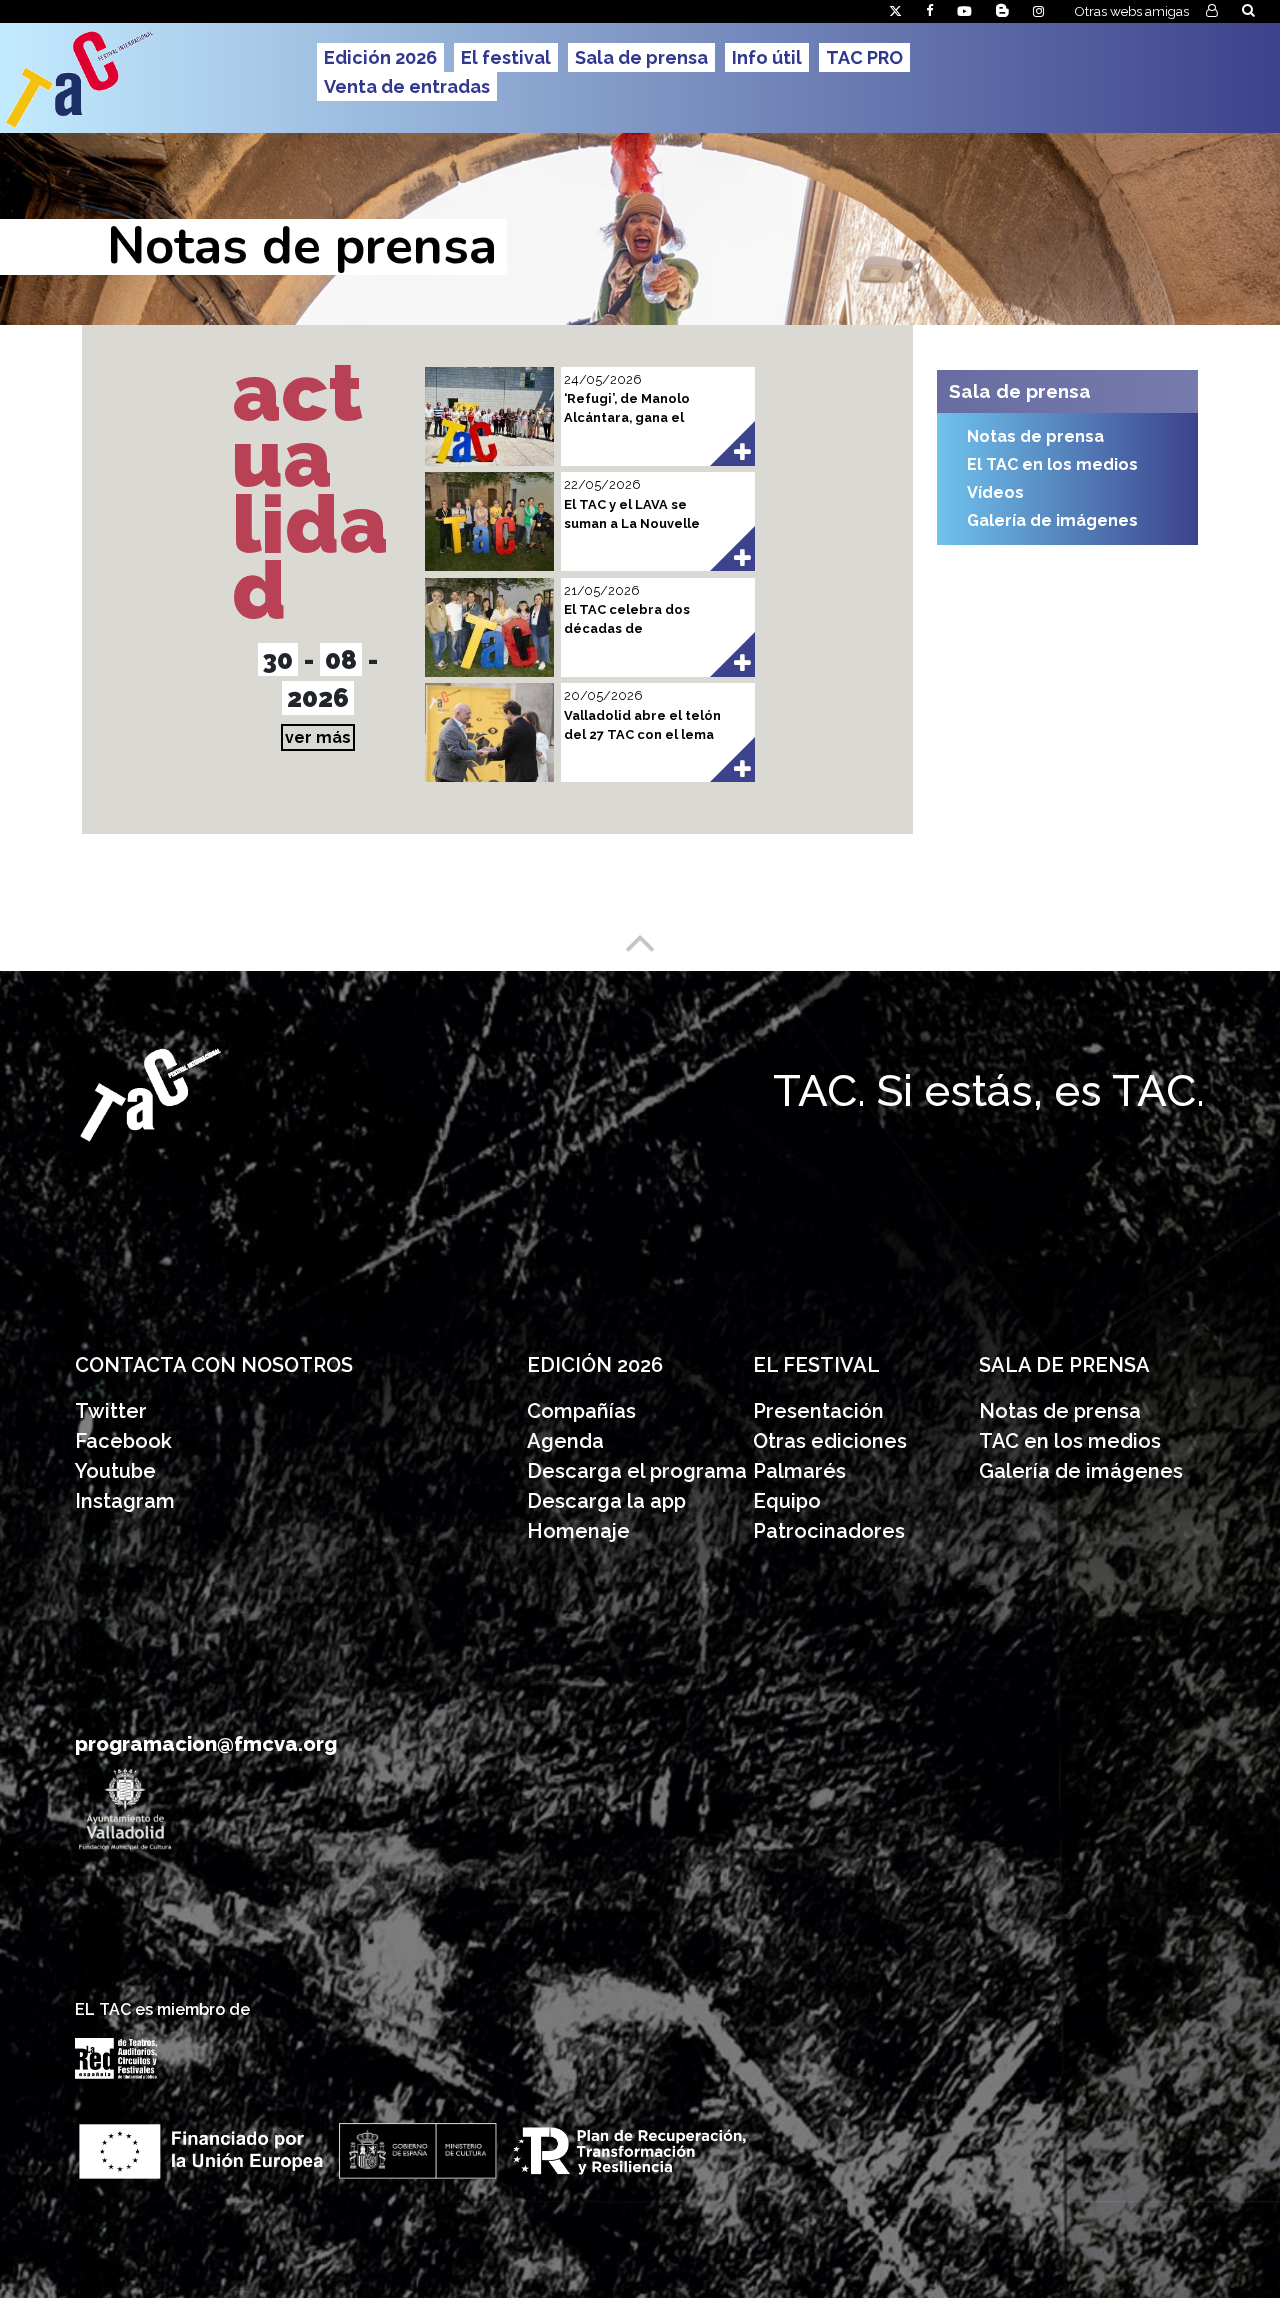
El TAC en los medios (1052, 464)
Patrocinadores (829, 1531)
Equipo (787, 1501)
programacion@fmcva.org (206, 1744)
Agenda (565, 1441)
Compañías (581, 1411)
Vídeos (995, 492)
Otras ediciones (830, 1441)
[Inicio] (156, 78)
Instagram (125, 1501)
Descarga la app (606, 1501)
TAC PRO (864, 57)
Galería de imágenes (1052, 520)
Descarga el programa (639, 1471)
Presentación (821, 1411)
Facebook (123, 1441)
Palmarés (799, 1471)
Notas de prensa (1035, 436)
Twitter (111, 1411)
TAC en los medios (1070, 1441)
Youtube (115, 1471)
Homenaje (578, 1531)
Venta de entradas (407, 86)
